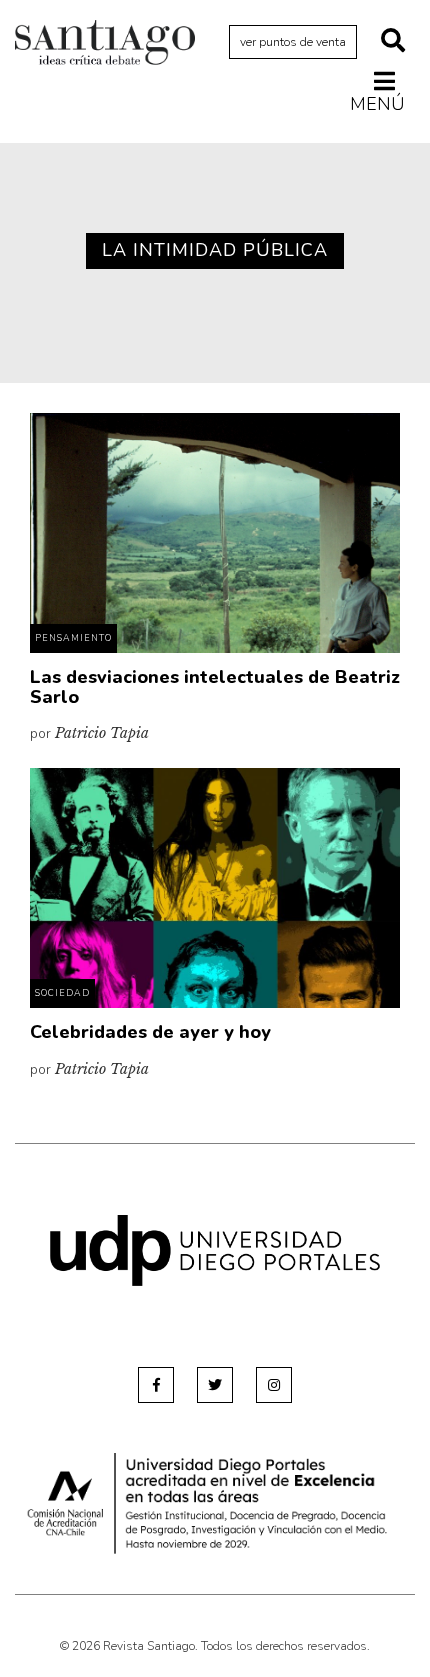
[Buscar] (393, 42)
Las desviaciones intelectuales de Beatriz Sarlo (215, 687)
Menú (377, 103)
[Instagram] (274, 1385)
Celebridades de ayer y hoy (150, 1032)
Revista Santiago (105, 45)
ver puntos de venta (293, 42)
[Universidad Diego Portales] (215, 1249)
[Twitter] (215, 1385)
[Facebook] (156, 1385)
